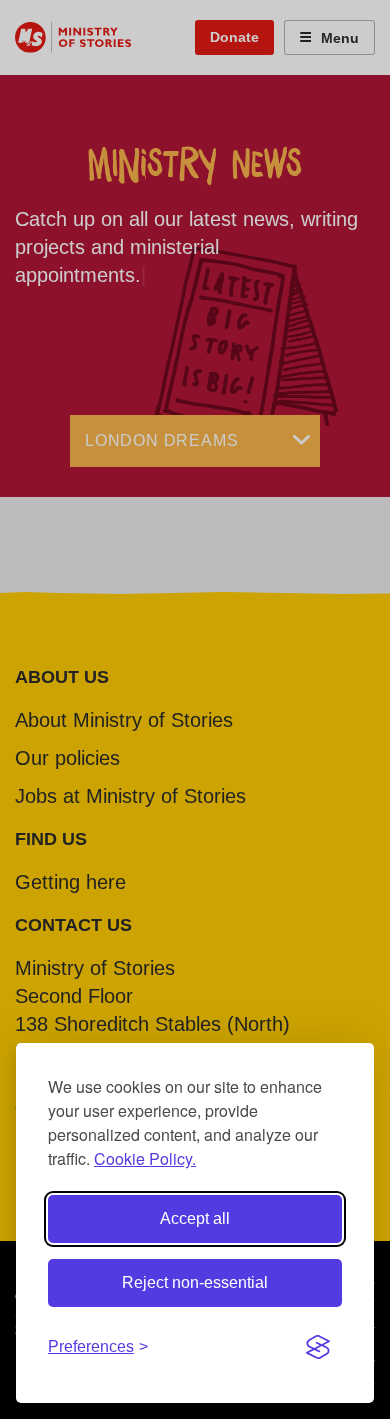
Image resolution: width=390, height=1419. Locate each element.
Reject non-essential (195, 1282)
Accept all (195, 1218)
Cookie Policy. (145, 1158)
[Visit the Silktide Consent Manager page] (318, 1347)
